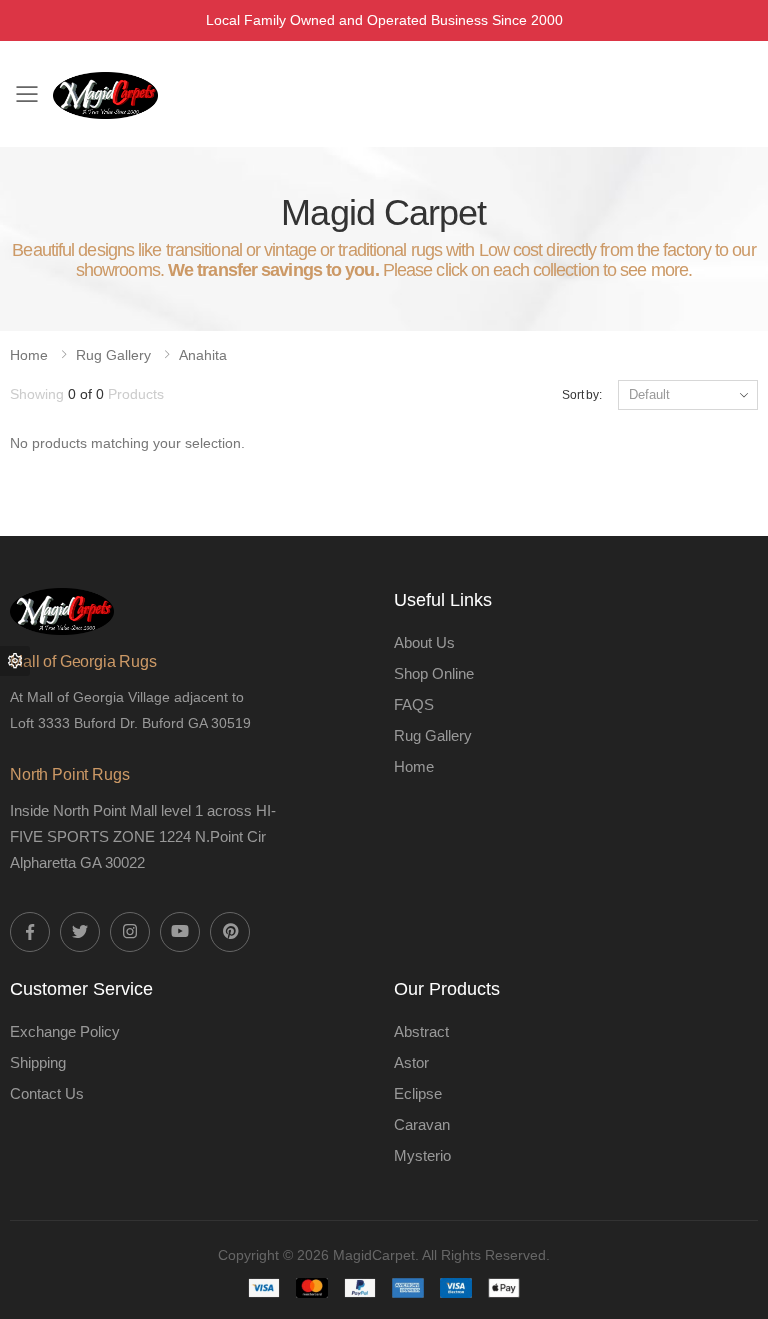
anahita (203, 355)
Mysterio (422, 1155)
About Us (424, 642)
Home (29, 355)
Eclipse (418, 1093)
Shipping (38, 1062)
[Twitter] (80, 932)
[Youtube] (180, 932)
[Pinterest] (230, 932)
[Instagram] (130, 932)
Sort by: (582, 395)
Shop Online (434, 673)
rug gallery (113, 355)
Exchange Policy (65, 1031)
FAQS (414, 704)
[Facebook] (30, 932)
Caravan (422, 1124)
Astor (411, 1062)
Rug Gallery (433, 735)
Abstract (421, 1031)
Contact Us (47, 1093)
